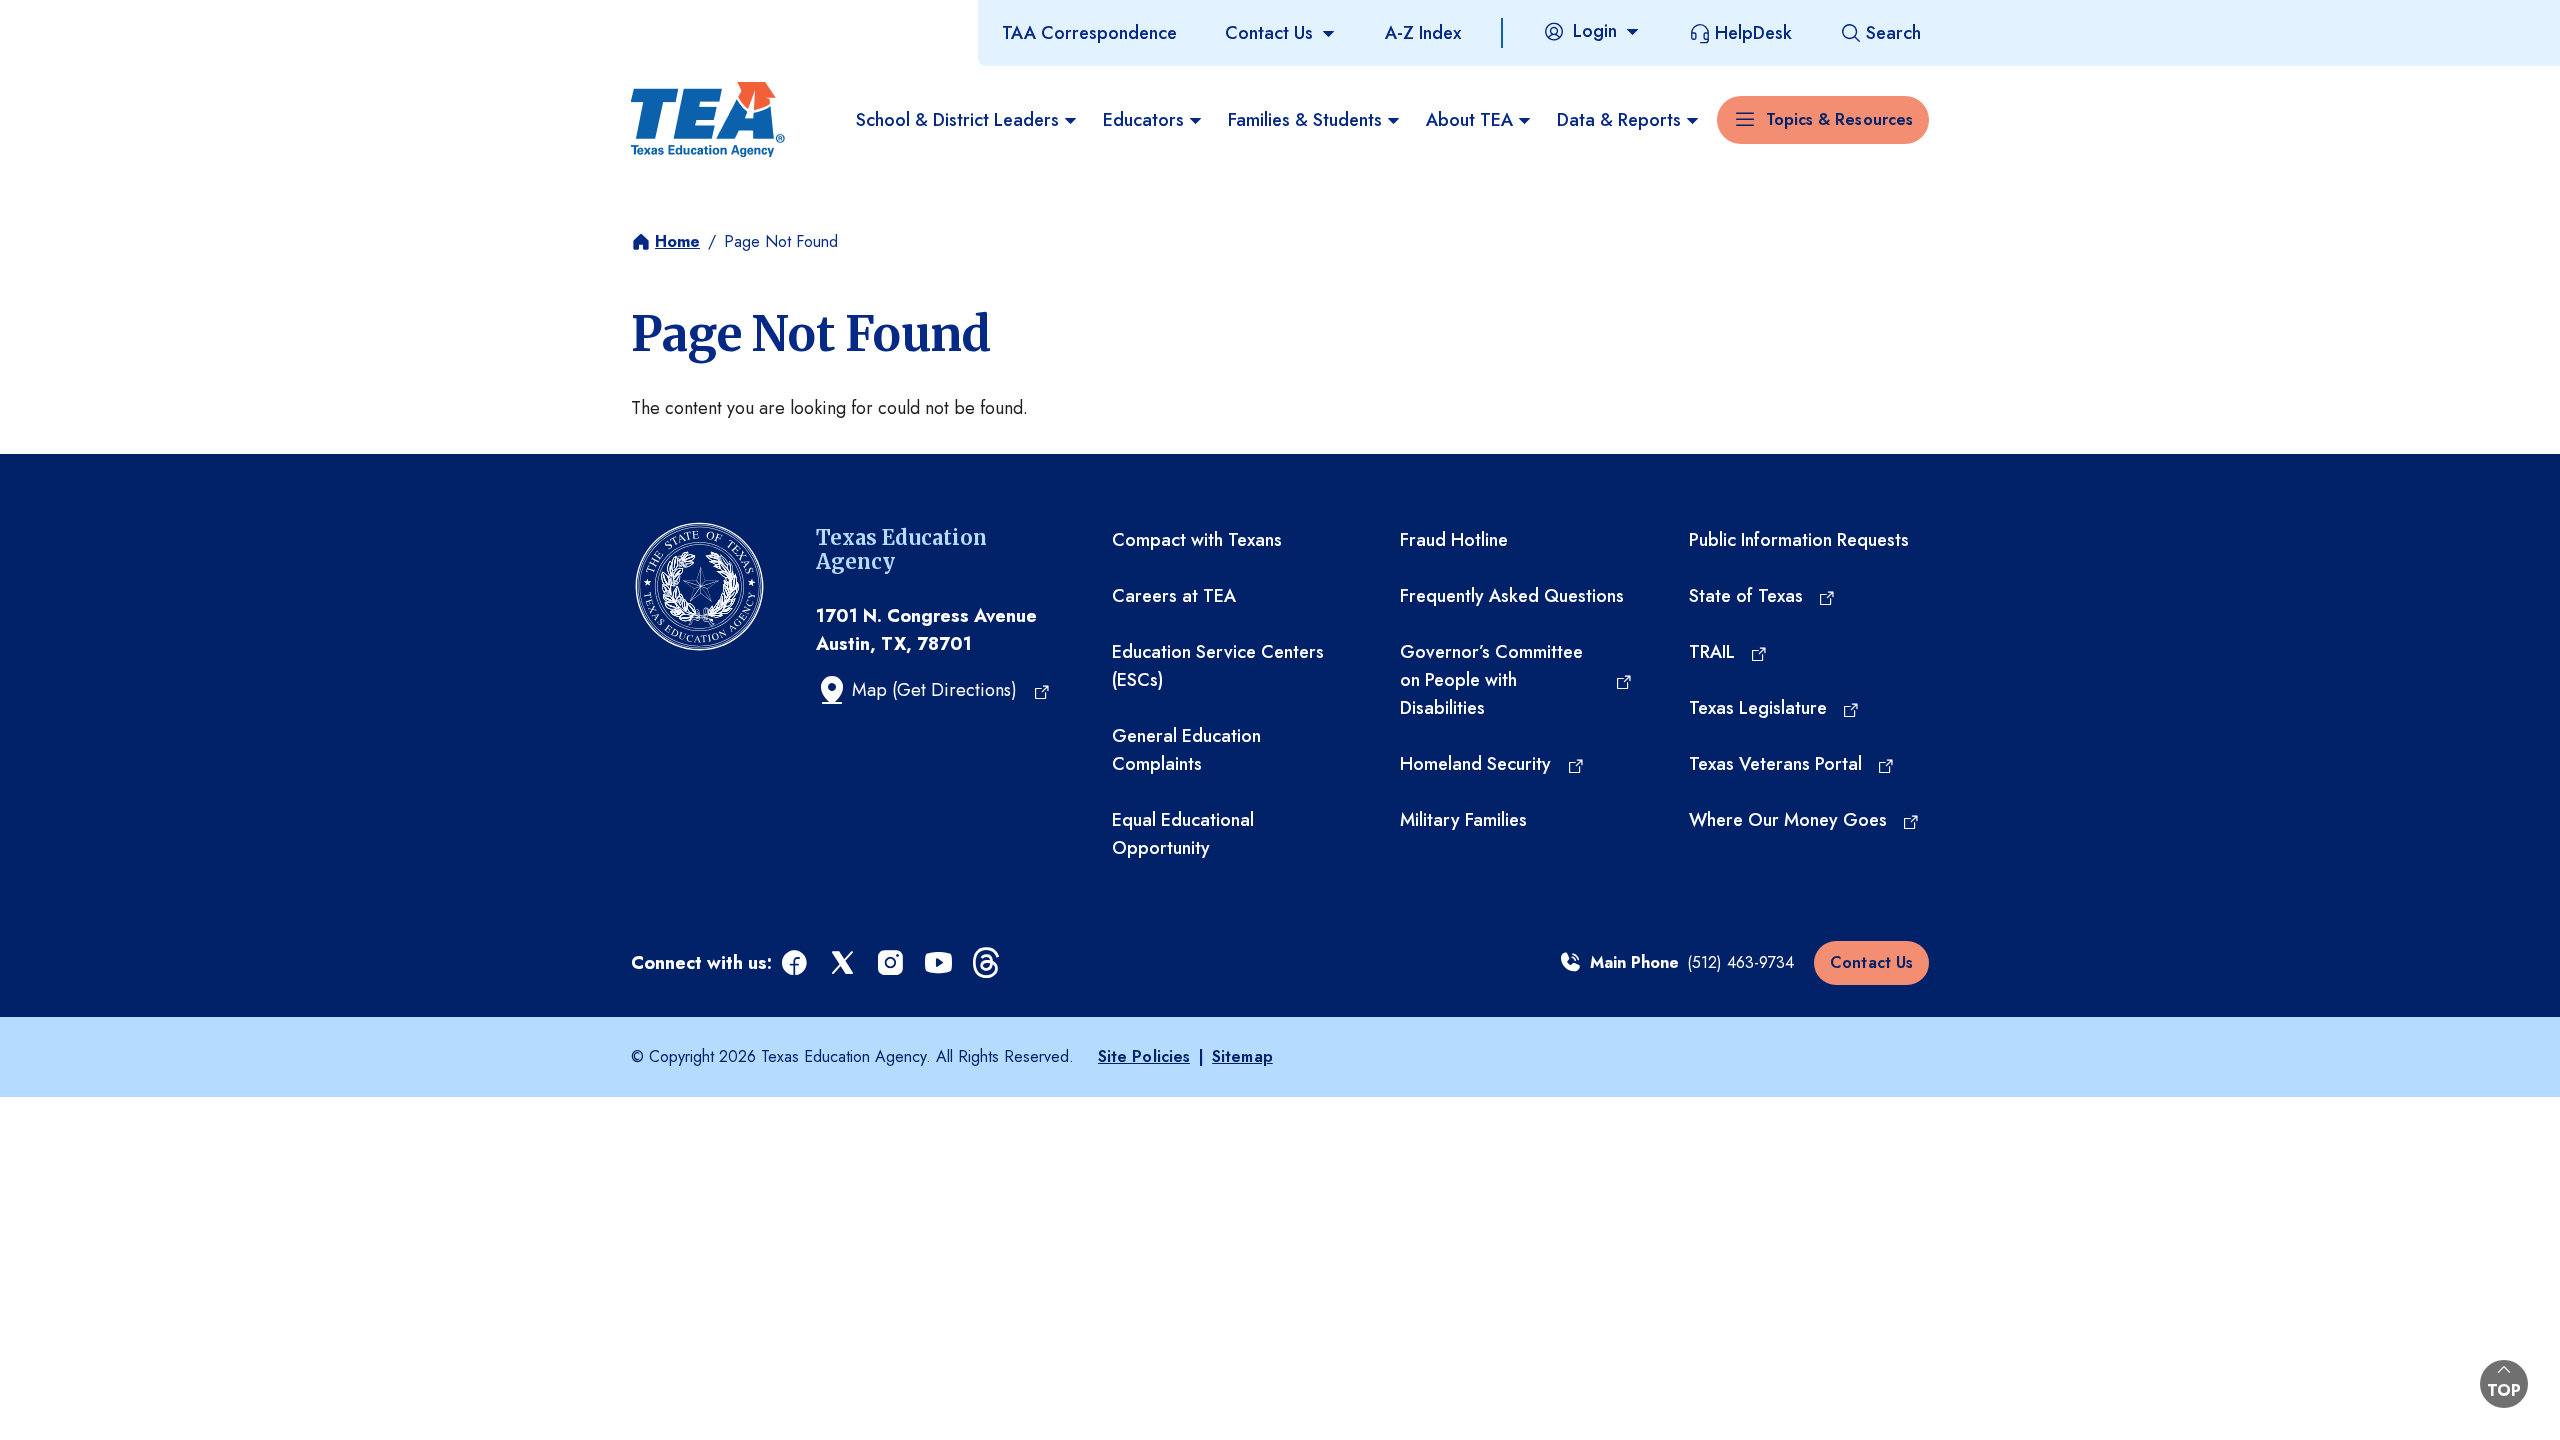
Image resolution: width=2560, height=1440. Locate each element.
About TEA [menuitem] (1469, 120)
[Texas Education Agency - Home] (708, 120)
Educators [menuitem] (1143, 120)
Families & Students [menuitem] (1305, 120)
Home (677, 241)
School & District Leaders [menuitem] (957, 120)
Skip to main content (83, 19)
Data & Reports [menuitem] (1619, 120)
